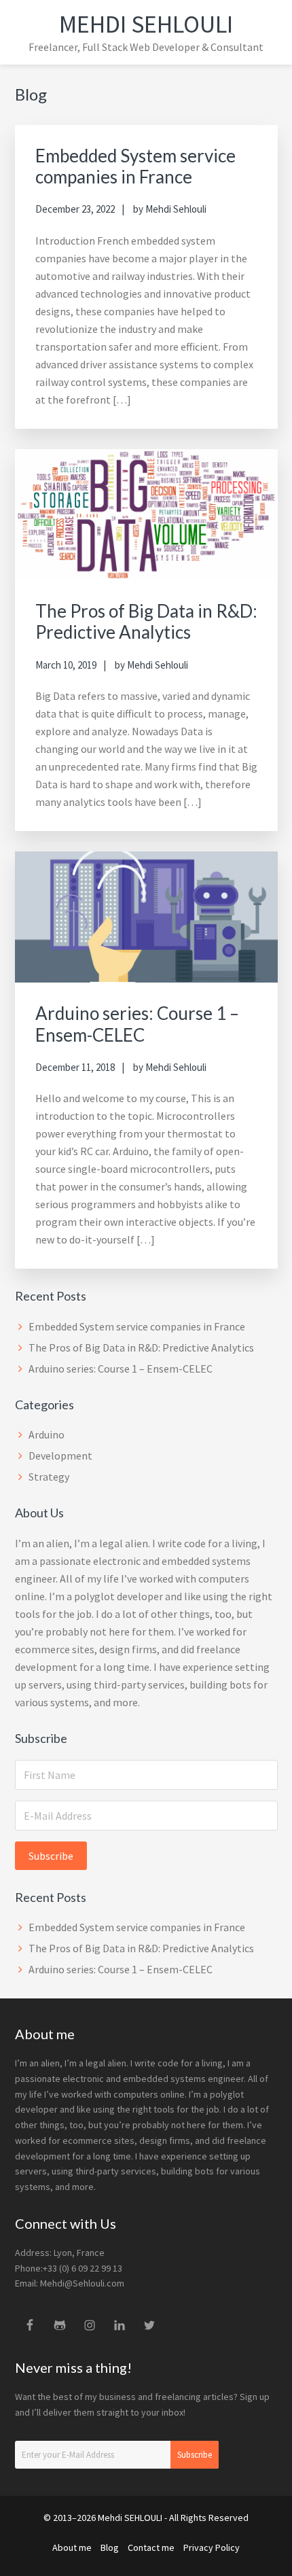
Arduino (47, 1434)
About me (72, 2547)
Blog (110, 2547)
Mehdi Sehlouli (146, 24)
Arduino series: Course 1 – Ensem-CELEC (137, 1024)
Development (60, 1455)
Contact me (151, 2547)
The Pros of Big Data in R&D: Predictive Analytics (146, 621)
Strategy (49, 1477)
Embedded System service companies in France (135, 166)
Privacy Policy (212, 2547)
